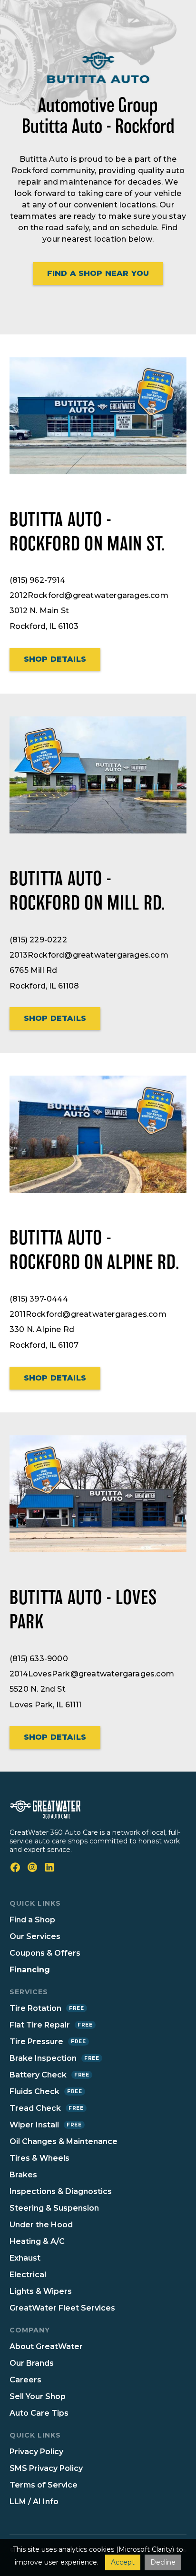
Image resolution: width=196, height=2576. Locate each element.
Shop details (55, 659)
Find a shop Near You (98, 273)
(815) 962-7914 (37, 580)
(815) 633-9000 (39, 1659)
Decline (163, 2562)
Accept (123, 2562)
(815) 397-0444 (39, 1299)
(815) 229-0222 (38, 940)
